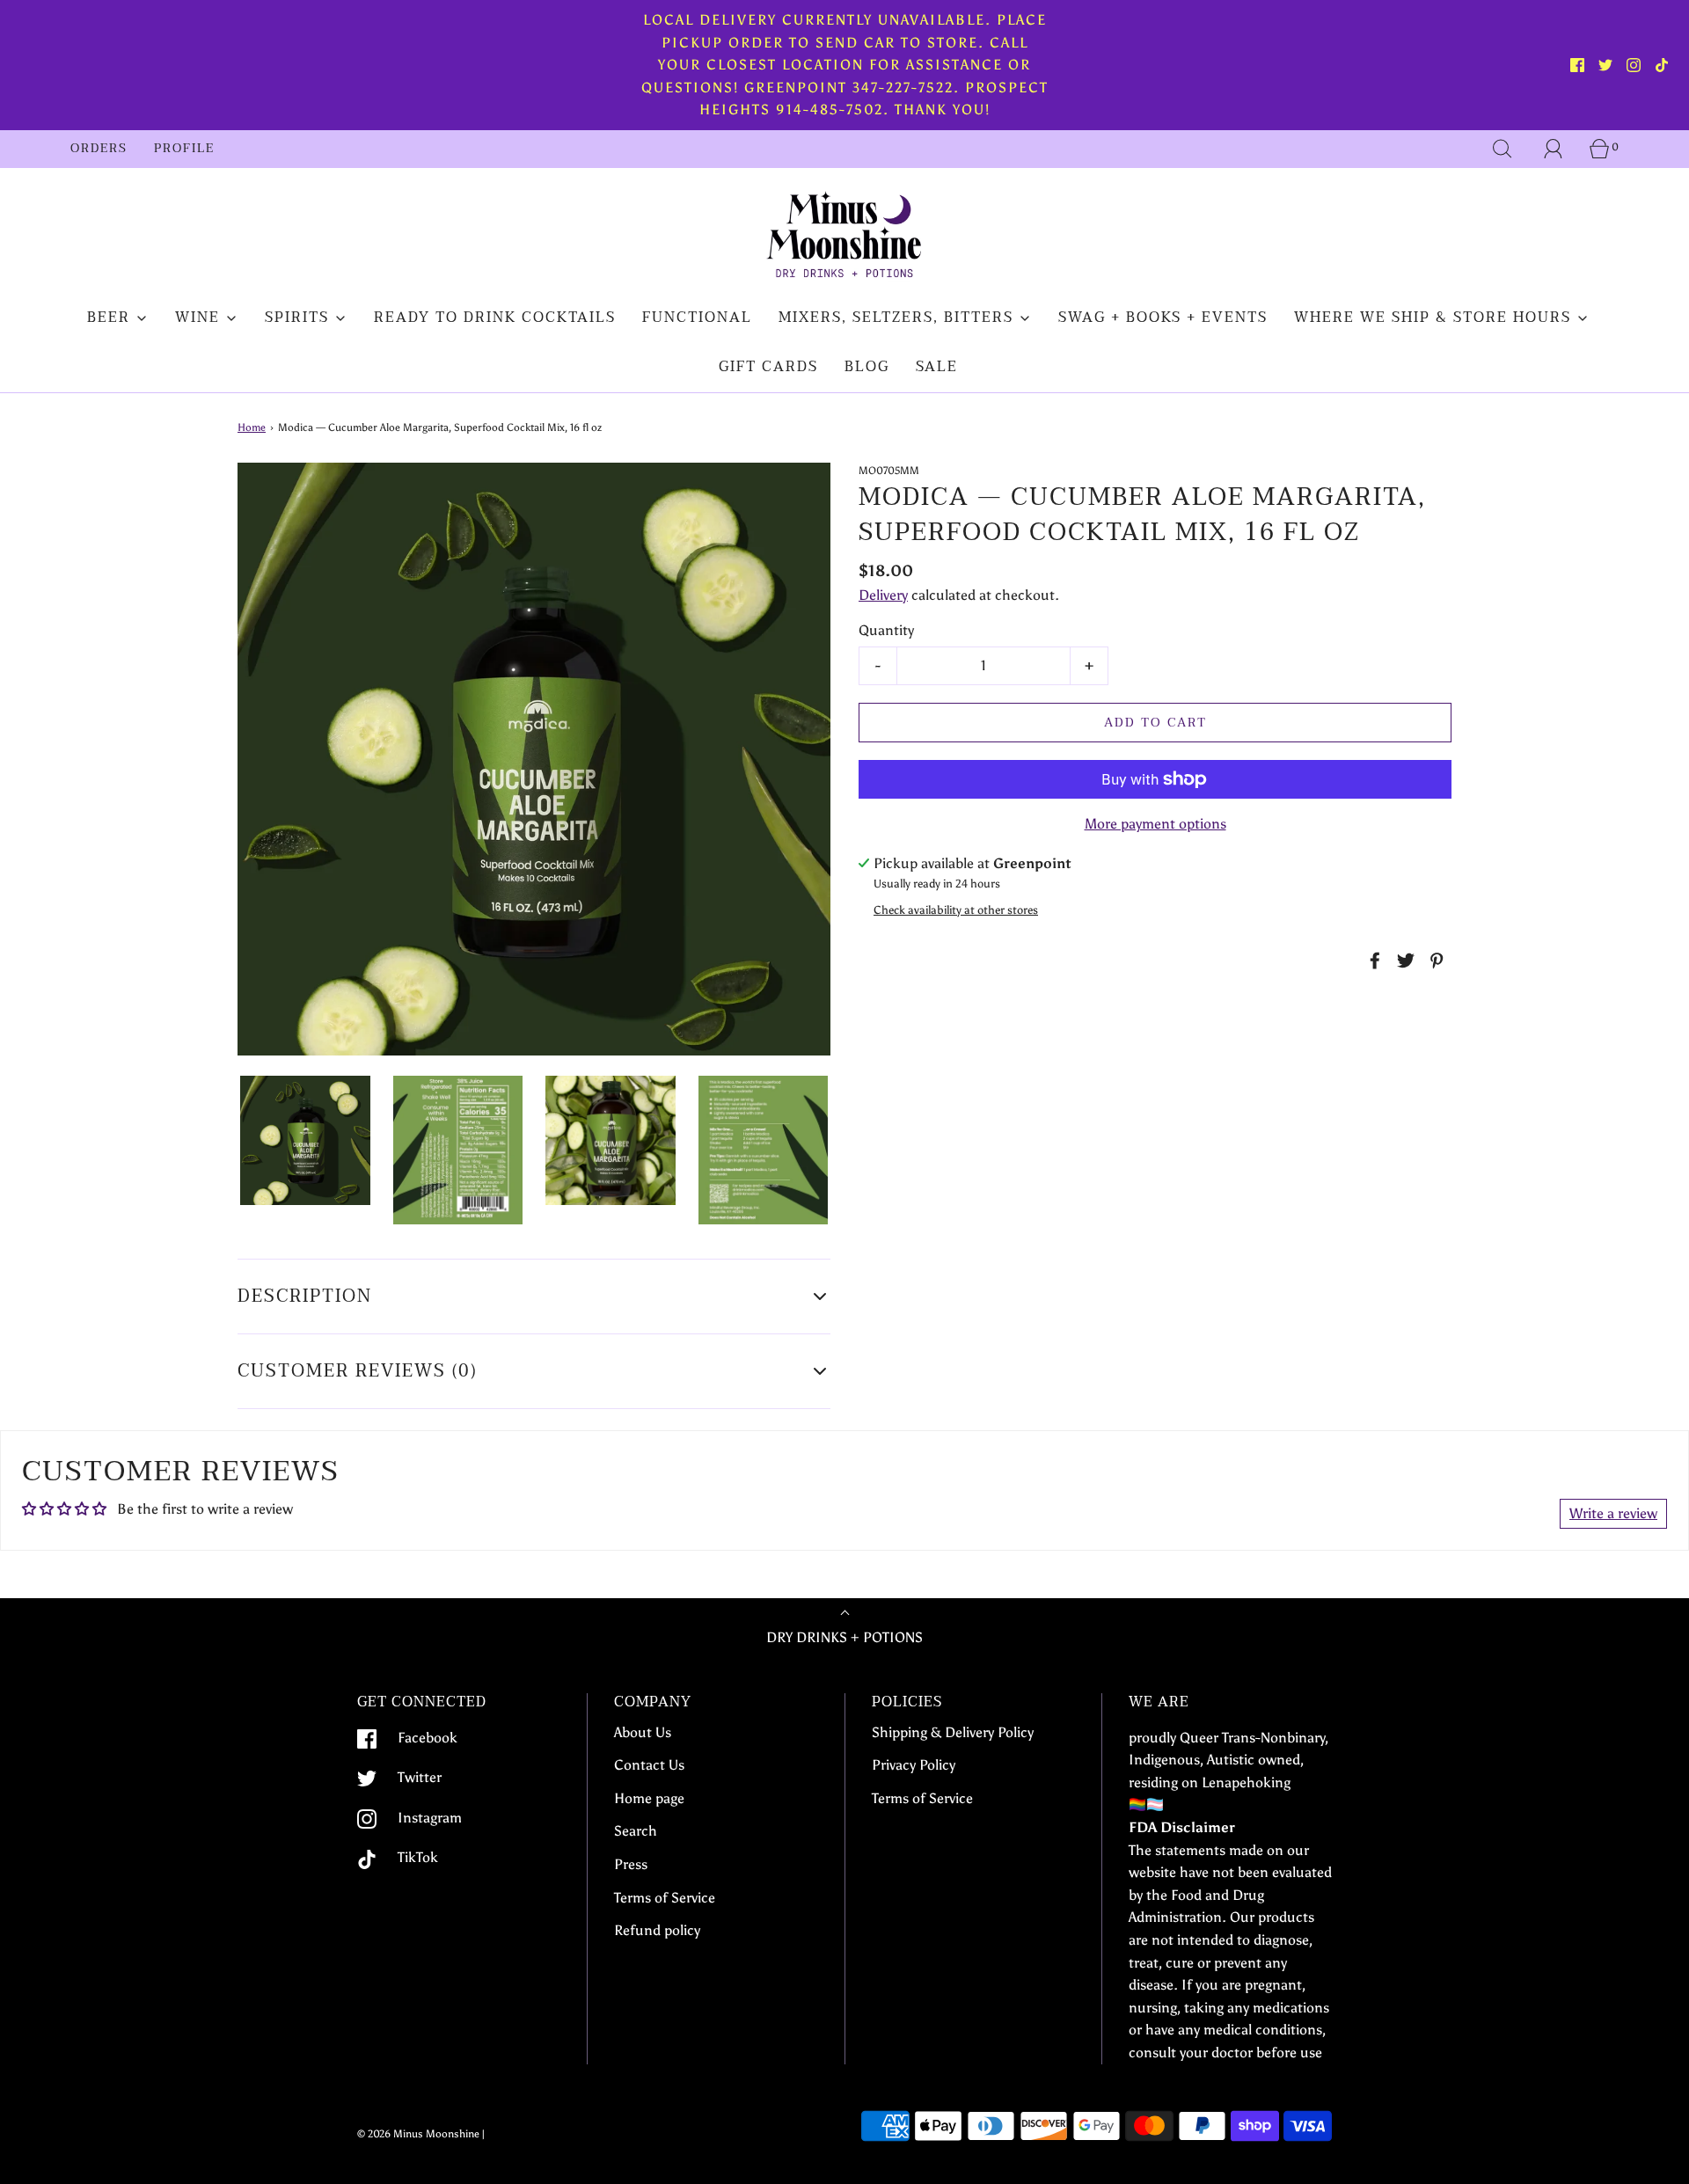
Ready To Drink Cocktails (495, 318)
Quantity (886, 630)
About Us (643, 1732)
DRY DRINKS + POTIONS (844, 1637)
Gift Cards (768, 367)
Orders (99, 148)
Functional (697, 318)
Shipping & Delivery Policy (953, 1732)
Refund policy (657, 1930)
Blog (867, 367)
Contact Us (649, 1765)
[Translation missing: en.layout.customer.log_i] (1554, 149)
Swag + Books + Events (1163, 318)
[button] (305, 1141)
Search (636, 1831)
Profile (184, 148)
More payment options (1155, 824)
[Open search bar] (1503, 149)
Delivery (883, 595)
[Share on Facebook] (1372, 961)
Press (631, 1864)
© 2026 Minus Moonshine (418, 2134)
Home (252, 427)
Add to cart (1155, 723)
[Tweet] (1403, 961)
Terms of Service (665, 1898)
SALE (937, 367)
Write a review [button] (1613, 1513)
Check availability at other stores (956, 910)
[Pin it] (1434, 961)
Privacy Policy (914, 1765)
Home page (649, 1798)
